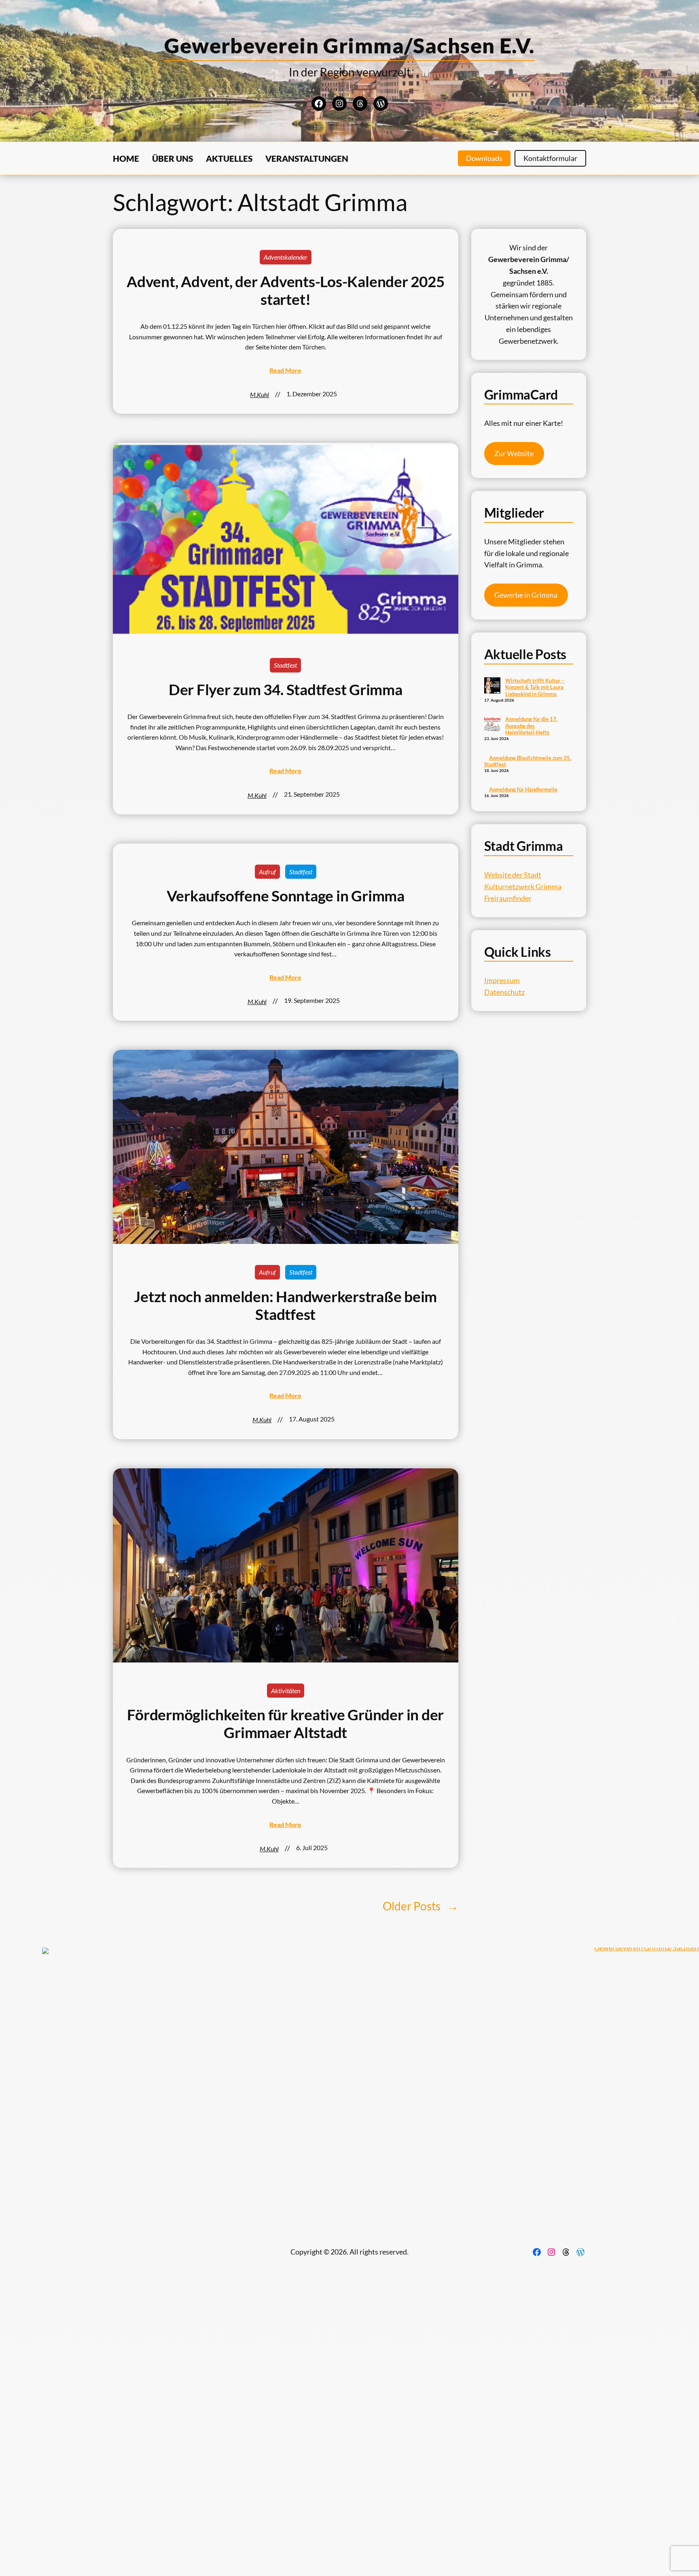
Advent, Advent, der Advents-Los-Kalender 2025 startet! (285, 290)
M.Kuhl (259, 394)
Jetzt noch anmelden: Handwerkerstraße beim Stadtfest (285, 1305)
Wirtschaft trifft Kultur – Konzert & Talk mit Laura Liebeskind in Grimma (535, 687)
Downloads (484, 158)
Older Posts (420, 1906)
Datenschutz (504, 992)
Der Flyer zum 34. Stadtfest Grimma (286, 689)
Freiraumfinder (508, 898)
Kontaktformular (550, 158)
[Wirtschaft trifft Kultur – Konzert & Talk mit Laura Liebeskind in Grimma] (492, 686)
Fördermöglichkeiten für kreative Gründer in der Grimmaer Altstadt (285, 1724)
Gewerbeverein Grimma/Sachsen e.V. (349, 45)
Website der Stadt (513, 875)
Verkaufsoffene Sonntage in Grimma (286, 896)
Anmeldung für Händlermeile (523, 789)
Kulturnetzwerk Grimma (523, 886)
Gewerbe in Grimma (526, 595)
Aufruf (267, 872)
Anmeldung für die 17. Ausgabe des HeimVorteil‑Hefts (531, 726)
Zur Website (514, 453)
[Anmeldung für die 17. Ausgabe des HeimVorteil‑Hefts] (492, 725)
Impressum (502, 980)
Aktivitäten (286, 1691)
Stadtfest (285, 665)
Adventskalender (286, 257)
